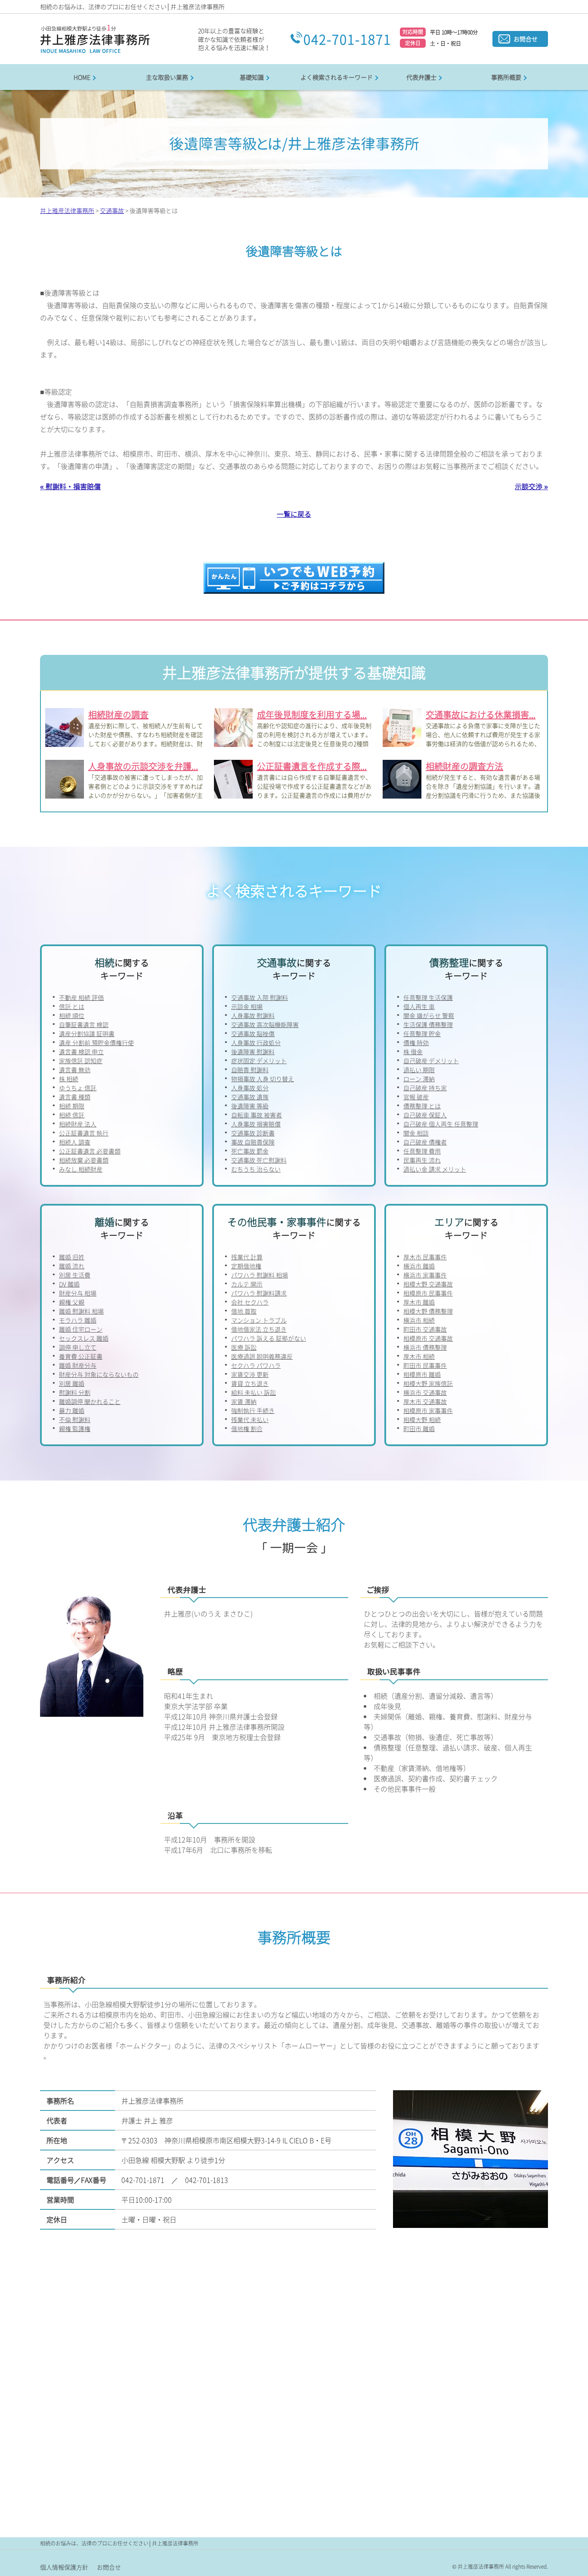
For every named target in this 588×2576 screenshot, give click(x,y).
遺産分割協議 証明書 (87, 1033)
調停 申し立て (78, 1347)
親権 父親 (72, 1302)
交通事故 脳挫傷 (253, 1033)
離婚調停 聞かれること (90, 1401)
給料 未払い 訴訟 (254, 1392)
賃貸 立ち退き (250, 1383)
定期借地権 (246, 1266)
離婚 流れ (72, 1266)
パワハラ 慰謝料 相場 (260, 1275)
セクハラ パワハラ (256, 1365)
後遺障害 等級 (250, 1106)
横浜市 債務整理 (425, 1347)
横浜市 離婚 (419, 1266)
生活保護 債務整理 (428, 1024)
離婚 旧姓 (72, 1257)
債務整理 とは (422, 1106)
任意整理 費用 (422, 1151)
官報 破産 (416, 1097)
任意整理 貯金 (422, 1033)
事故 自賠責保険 (253, 1142)
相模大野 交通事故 (428, 1284)
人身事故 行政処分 (256, 1043)
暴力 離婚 (72, 1410)
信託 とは (72, 1006)
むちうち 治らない (256, 1169)
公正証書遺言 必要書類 (90, 1151)
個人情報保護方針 (64, 2567)
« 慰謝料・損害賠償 (70, 486)
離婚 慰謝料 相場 (81, 1311)
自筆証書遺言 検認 (84, 1024)
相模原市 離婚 (422, 1374)
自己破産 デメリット (431, 1061)
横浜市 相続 (419, 1320)
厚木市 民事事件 (425, 1257)
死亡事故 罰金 (250, 1151)
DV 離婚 (69, 1284)
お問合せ (526, 39)
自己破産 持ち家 (425, 1088)
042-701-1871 (347, 39)
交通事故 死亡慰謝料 (259, 1160)
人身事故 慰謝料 (253, 1015)
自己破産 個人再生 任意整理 (441, 1124)
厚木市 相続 (419, 1356)
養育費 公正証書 (81, 1356)
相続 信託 (72, 1115)
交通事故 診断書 (253, 1133)
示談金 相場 (247, 1006)
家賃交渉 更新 (250, 1374)
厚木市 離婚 (419, 1302)
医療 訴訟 (244, 1347)
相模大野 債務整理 (428, 1311)
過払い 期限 (419, 1070)
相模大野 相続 (422, 1419)
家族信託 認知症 (81, 1061)
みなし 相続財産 (81, 1169)
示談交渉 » (531, 486)
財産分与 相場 (78, 1293)
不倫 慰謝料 (75, 1419)
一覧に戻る (294, 514)
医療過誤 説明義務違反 (262, 1356)
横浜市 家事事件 (425, 1275)
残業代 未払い (250, 1419)
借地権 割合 (247, 1428)
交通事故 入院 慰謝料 (260, 997)
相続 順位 (72, 1015)
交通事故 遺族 (250, 1097)
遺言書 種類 (75, 1097)
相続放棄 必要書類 (84, 1160)
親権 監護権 (75, 1428)
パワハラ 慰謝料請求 (259, 1293)
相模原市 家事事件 (428, 1410)
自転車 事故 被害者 (257, 1115)
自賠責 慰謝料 (250, 1070)
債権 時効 (416, 1043)
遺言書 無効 (75, 1070)
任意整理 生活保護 (428, 997)
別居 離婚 (72, 1383)
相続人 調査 (75, 1142)
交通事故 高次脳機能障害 (265, 1024)
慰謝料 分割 (75, 1392)
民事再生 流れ (422, 1160)
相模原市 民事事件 (428, 1293)
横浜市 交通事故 (425, 1392)
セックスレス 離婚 (84, 1338)
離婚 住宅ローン (81, 1329)
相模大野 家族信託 (428, 1383)
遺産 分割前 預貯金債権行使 (96, 1043)
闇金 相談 (416, 1133)
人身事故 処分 (250, 1088)
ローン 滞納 (419, 1079)
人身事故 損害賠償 (256, 1124)
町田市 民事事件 (425, 1365)
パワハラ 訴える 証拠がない (269, 1338)
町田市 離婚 (419, 1428)
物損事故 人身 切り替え (263, 1079)
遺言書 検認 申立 (81, 1052)
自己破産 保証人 (425, 1115)
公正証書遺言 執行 (84, 1133)
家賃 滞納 (244, 1401)
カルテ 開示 (247, 1284)
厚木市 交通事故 (425, 1401)
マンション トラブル (259, 1320)
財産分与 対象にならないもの (99, 1374)
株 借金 (413, 1052)
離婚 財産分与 (78, 1365)
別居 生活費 (75, 1275)
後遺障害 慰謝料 (253, 1052)
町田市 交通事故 (425, 1329)
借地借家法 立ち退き (259, 1329)
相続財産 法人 (78, 1124)
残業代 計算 (247, 1257)
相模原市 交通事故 (428, 1338)
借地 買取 (244, 1311)
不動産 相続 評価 (81, 997)
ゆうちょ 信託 (78, 1088)
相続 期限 (72, 1106)
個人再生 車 (419, 1006)
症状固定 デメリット (259, 1061)
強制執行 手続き (253, 1410)
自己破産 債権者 (425, 1142)
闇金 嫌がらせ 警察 (429, 1015)
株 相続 (69, 1079)
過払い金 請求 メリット (435, 1169)
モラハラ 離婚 (78, 1320)
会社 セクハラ (250, 1302)
